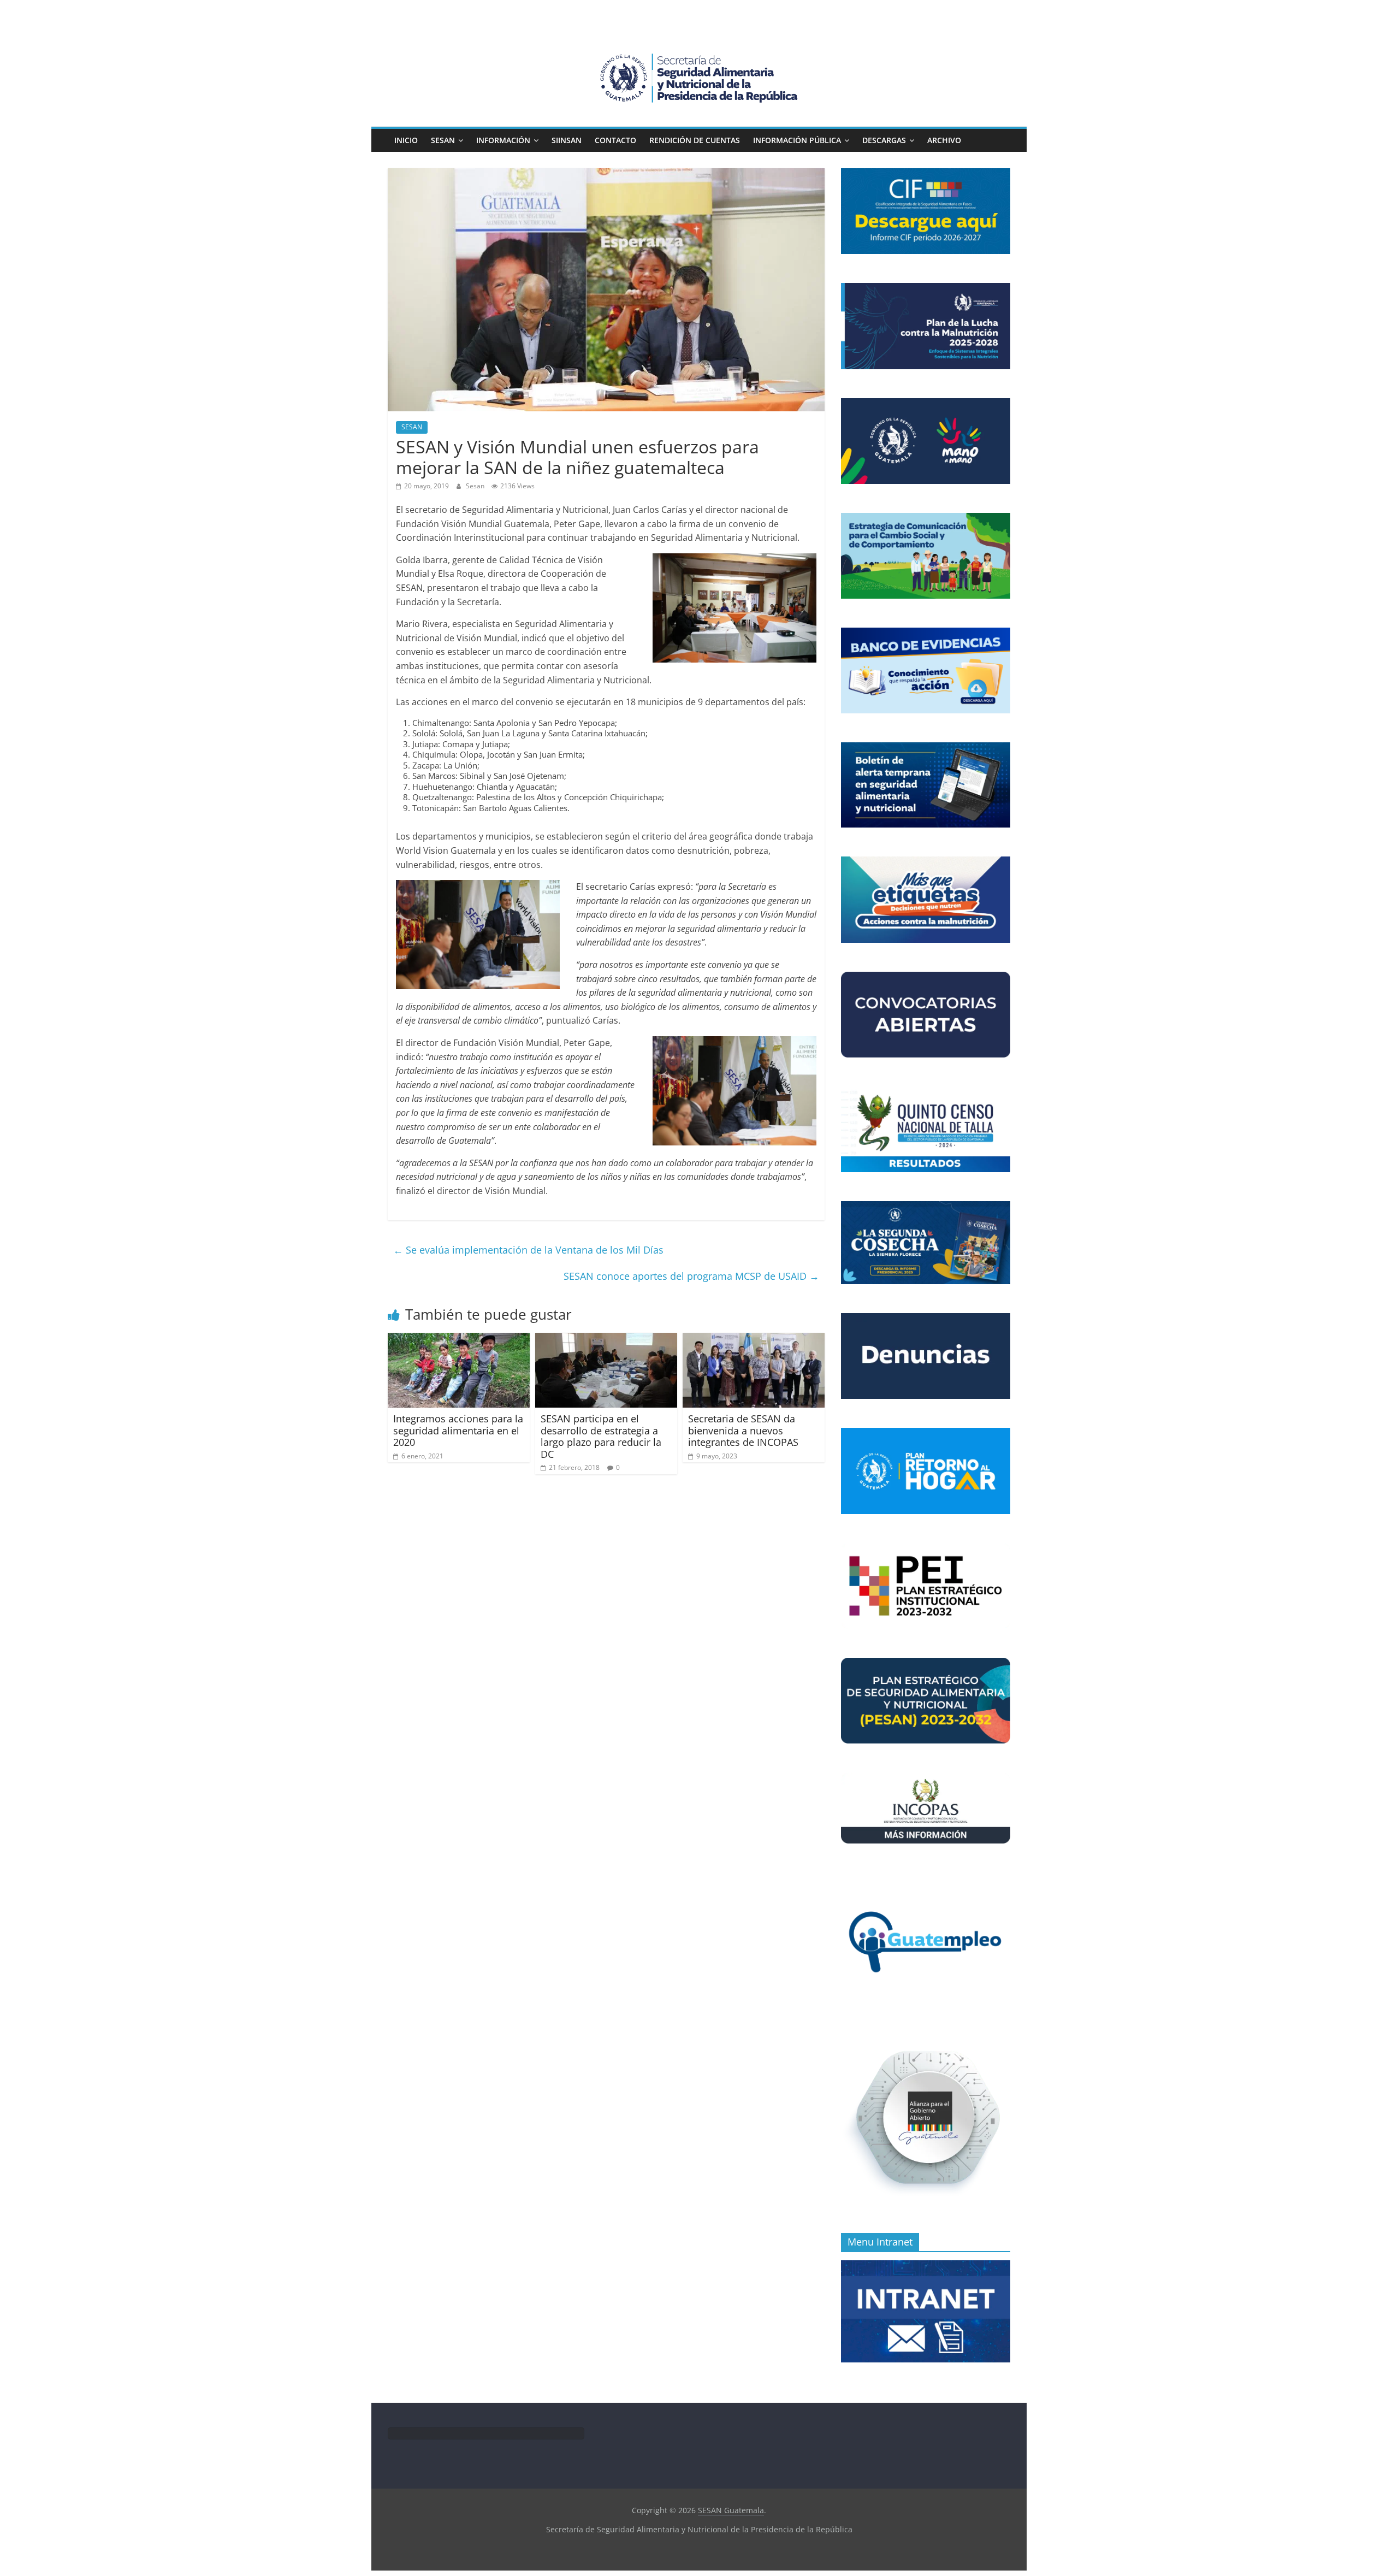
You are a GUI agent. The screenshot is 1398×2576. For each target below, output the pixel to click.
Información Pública (797, 140)
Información (503, 140)
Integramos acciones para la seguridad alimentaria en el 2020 (458, 1430)
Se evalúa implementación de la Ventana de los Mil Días (528, 1250)
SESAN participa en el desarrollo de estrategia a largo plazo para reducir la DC (601, 1436)
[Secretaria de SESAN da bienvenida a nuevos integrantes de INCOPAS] (754, 1339)
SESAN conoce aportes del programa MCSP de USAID (691, 1276)
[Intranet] (926, 2266)
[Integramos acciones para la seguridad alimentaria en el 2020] (459, 1339)
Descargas (884, 140)
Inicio (406, 140)
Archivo (944, 140)
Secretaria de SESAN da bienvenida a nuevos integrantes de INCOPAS (743, 1430)
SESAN (443, 140)
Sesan (476, 486)
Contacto (615, 140)
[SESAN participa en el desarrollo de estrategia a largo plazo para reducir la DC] (606, 1339)
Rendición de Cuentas (695, 140)
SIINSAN (567, 140)
